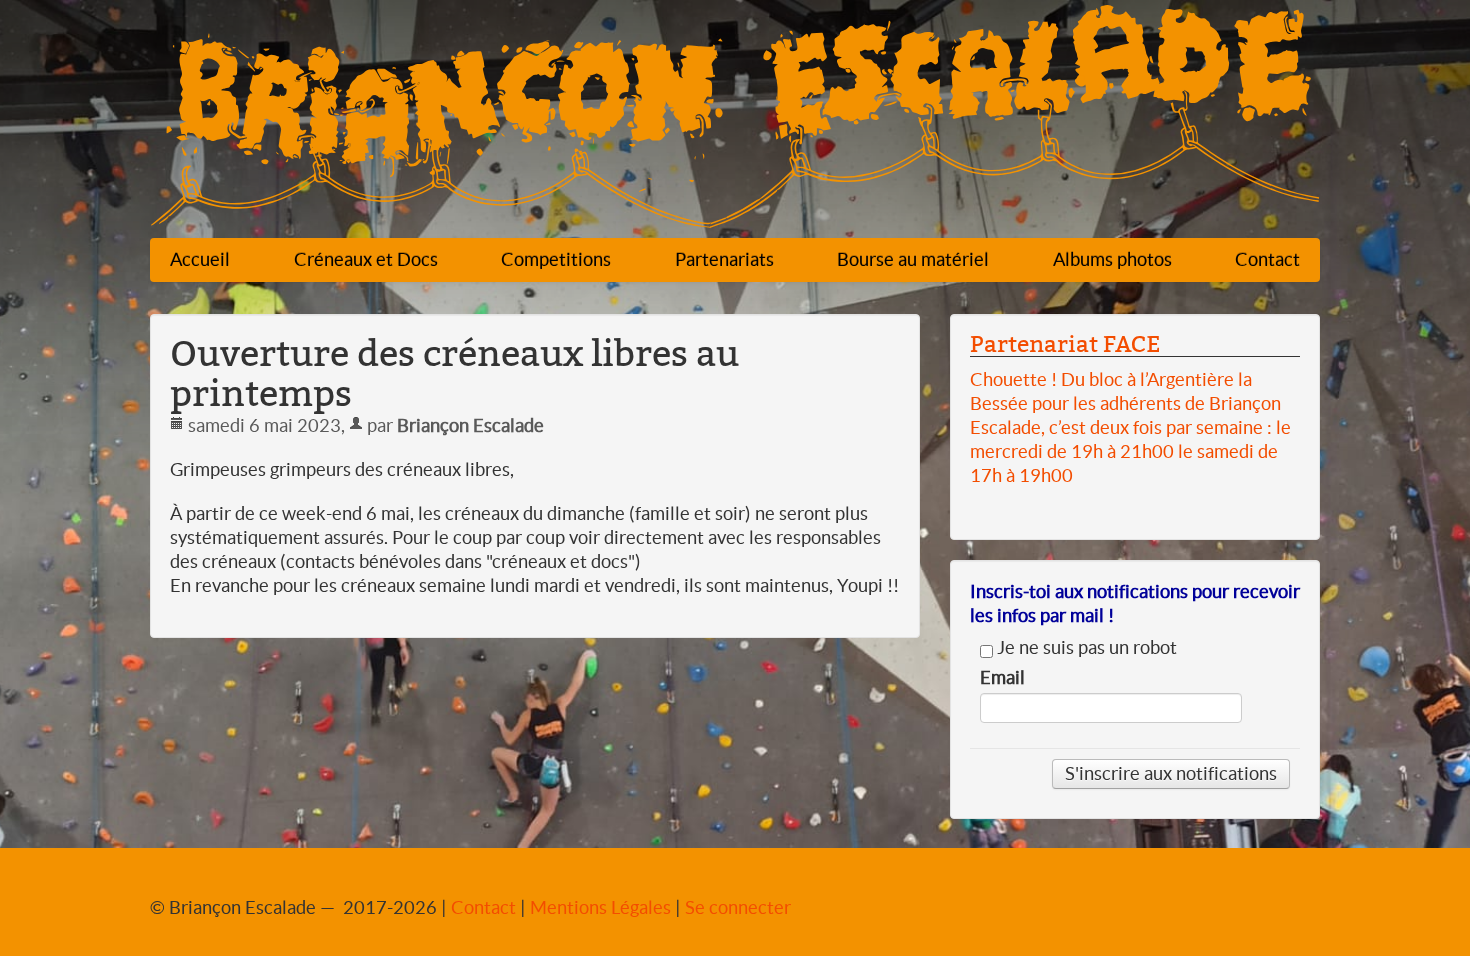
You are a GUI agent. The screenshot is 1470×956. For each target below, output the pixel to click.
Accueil (200, 259)
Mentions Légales (600, 907)
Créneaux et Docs (366, 259)
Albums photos (1112, 259)
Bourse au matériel (913, 259)
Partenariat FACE (1065, 344)
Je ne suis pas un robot (1085, 648)
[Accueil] (735, 121)
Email (1002, 678)
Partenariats (724, 259)
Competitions (556, 259)
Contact (1267, 259)
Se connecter (738, 907)
